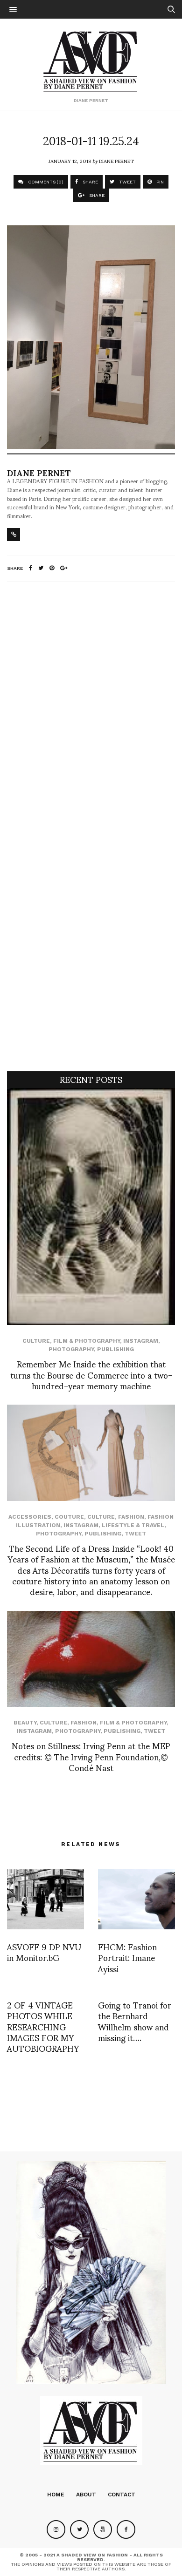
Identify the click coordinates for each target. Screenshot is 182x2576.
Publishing (115, 1349)
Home (56, 2495)
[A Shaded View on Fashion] (91, 60)
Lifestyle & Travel (133, 1525)
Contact (122, 2495)
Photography (71, 1349)
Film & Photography (87, 1341)
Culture (36, 1341)
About (86, 2495)
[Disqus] (91, 712)
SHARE (90, 182)
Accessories (30, 1517)
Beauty (25, 1723)
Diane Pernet (116, 161)
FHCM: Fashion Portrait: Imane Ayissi (127, 1957)
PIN (159, 182)
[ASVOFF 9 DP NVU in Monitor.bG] (45, 1899)
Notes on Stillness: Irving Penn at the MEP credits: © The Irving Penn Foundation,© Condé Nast (91, 1756)
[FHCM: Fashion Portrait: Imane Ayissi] (136, 1899)
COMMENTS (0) (45, 182)
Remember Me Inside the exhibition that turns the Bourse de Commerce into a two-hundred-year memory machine (91, 1374)
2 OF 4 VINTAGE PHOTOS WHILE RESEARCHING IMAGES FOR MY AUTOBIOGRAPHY (43, 2026)
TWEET (127, 182)
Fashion (131, 1517)
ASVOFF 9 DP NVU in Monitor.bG (44, 1952)
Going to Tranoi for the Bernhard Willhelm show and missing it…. (135, 2021)
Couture (69, 1517)
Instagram (141, 1341)
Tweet (135, 1534)
